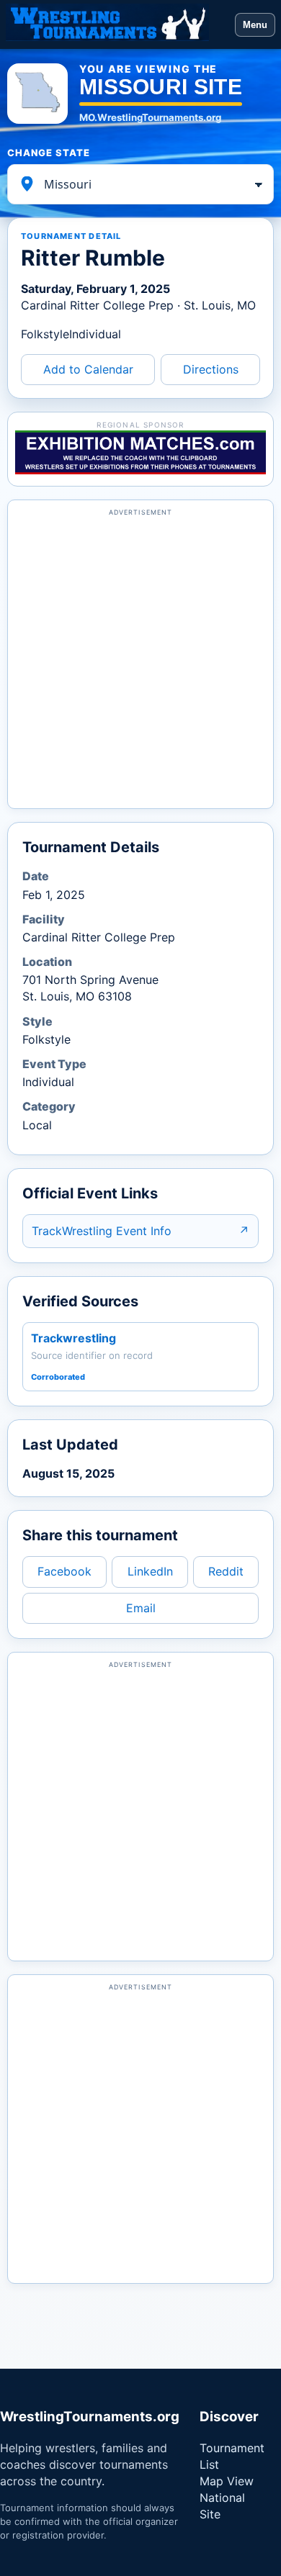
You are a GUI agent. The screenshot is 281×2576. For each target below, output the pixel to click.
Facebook (64, 1571)
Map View (227, 2481)
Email (141, 1608)
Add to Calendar (88, 369)
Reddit (226, 1571)
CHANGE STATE (49, 153)
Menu (255, 25)
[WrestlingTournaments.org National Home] (117, 24)
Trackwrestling (73, 1338)
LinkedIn (150, 1571)
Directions (211, 369)
